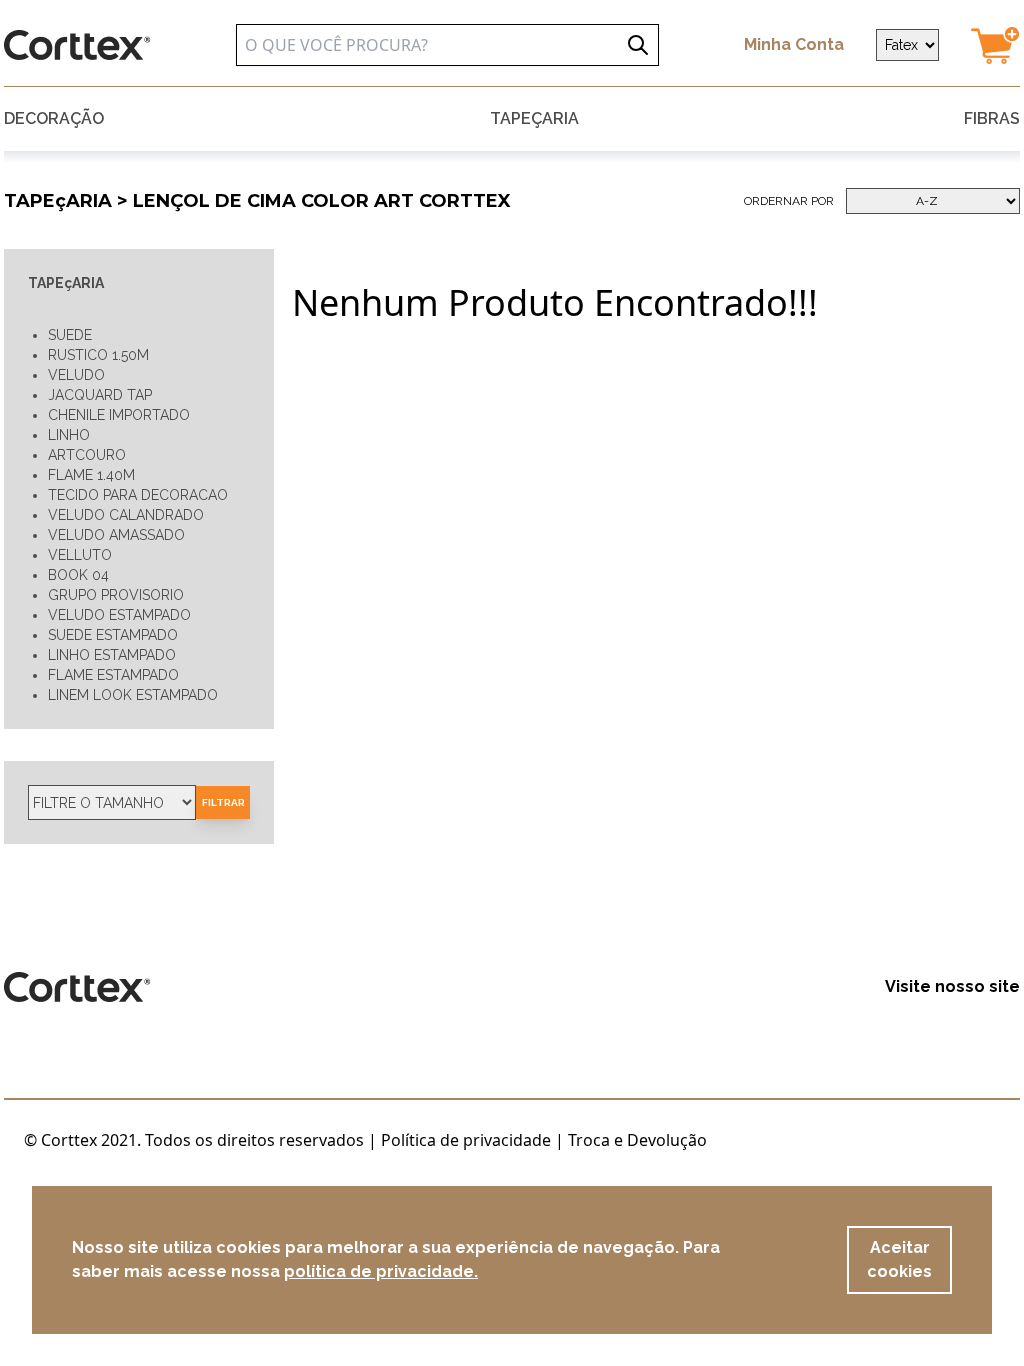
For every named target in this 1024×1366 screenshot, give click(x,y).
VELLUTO (80, 555)
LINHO (69, 435)
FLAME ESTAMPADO (113, 675)
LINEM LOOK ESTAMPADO (133, 695)
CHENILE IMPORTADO (119, 415)
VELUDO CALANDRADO (126, 515)
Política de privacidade (466, 1140)
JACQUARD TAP (100, 395)
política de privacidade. (381, 1271)
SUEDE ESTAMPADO (113, 635)
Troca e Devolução (637, 1140)
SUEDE (70, 335)
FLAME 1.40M (91, 475)
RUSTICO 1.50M (98, 355)
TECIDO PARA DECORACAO (138, 495)
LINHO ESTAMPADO (112, 655)
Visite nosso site (952, 986)
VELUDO (76, 375)
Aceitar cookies (899, 1259)
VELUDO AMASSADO (116, 535)
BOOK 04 (78, 575)
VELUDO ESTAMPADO (119, 615)
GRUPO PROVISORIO (116, 595)
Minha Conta (794, 44)
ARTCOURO (87, 455)
